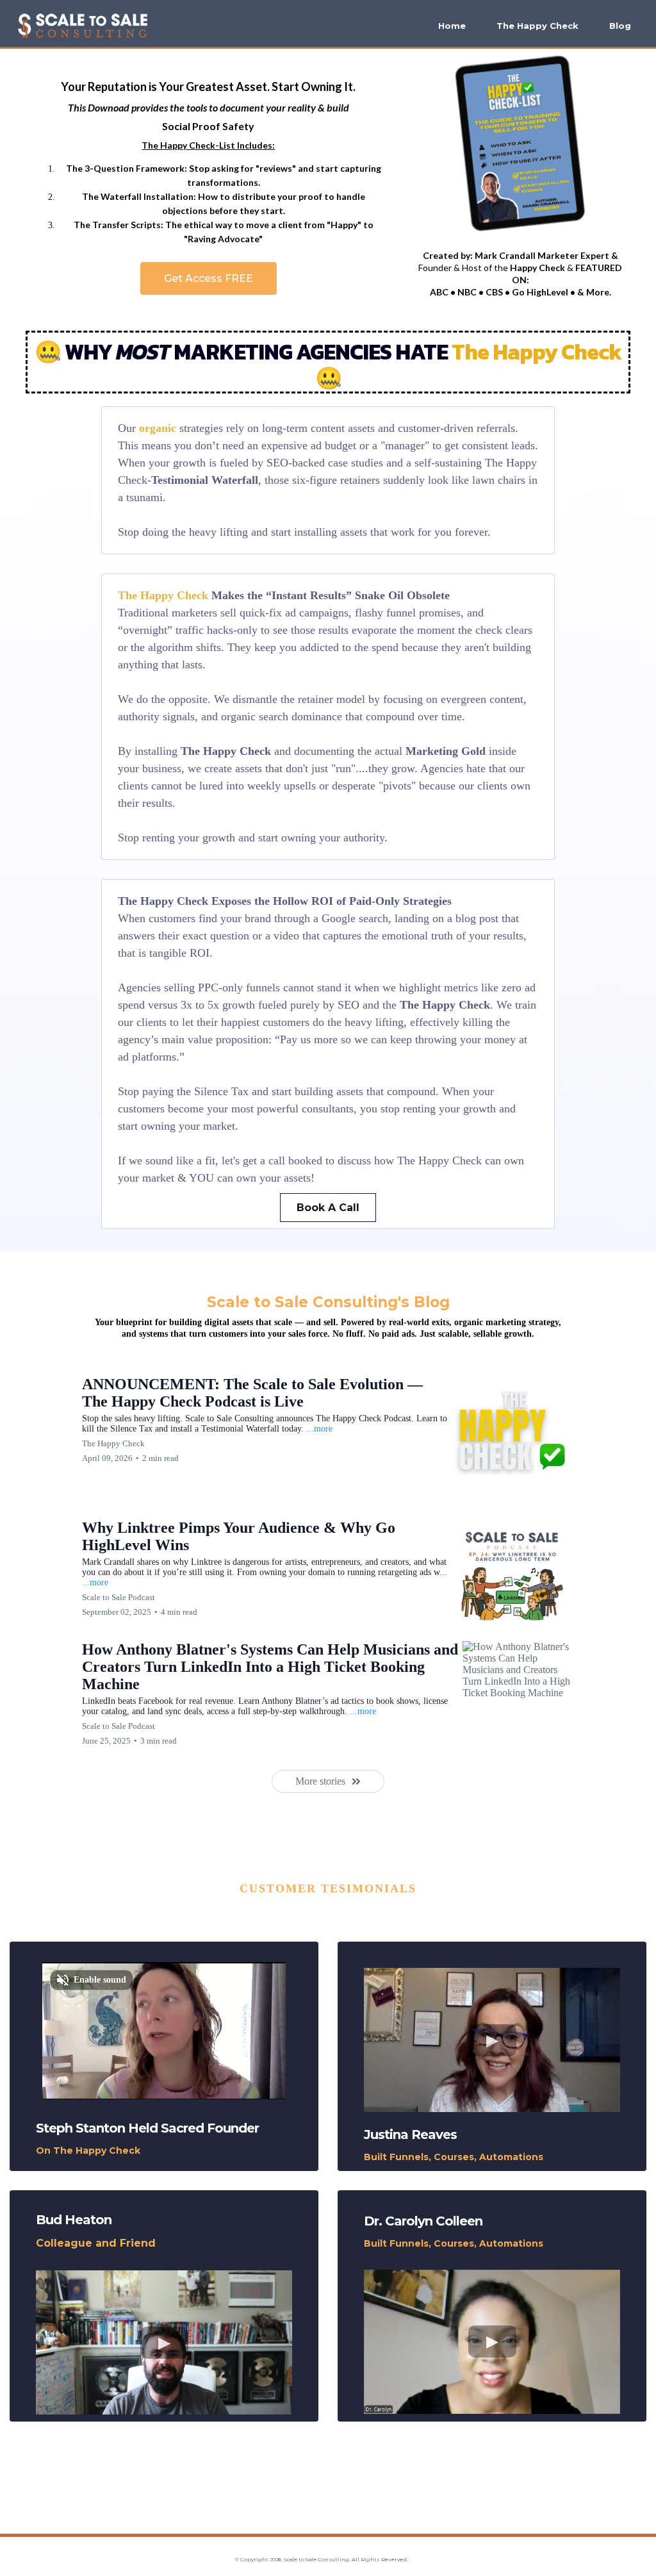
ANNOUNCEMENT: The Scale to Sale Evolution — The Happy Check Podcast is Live (252, 1393)
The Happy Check (537, 26)
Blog (620, 26)
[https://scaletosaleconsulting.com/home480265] (83, 26)
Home (452, 26)
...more (319, 1429)
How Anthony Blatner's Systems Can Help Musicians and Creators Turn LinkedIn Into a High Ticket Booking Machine (270, 1667)
